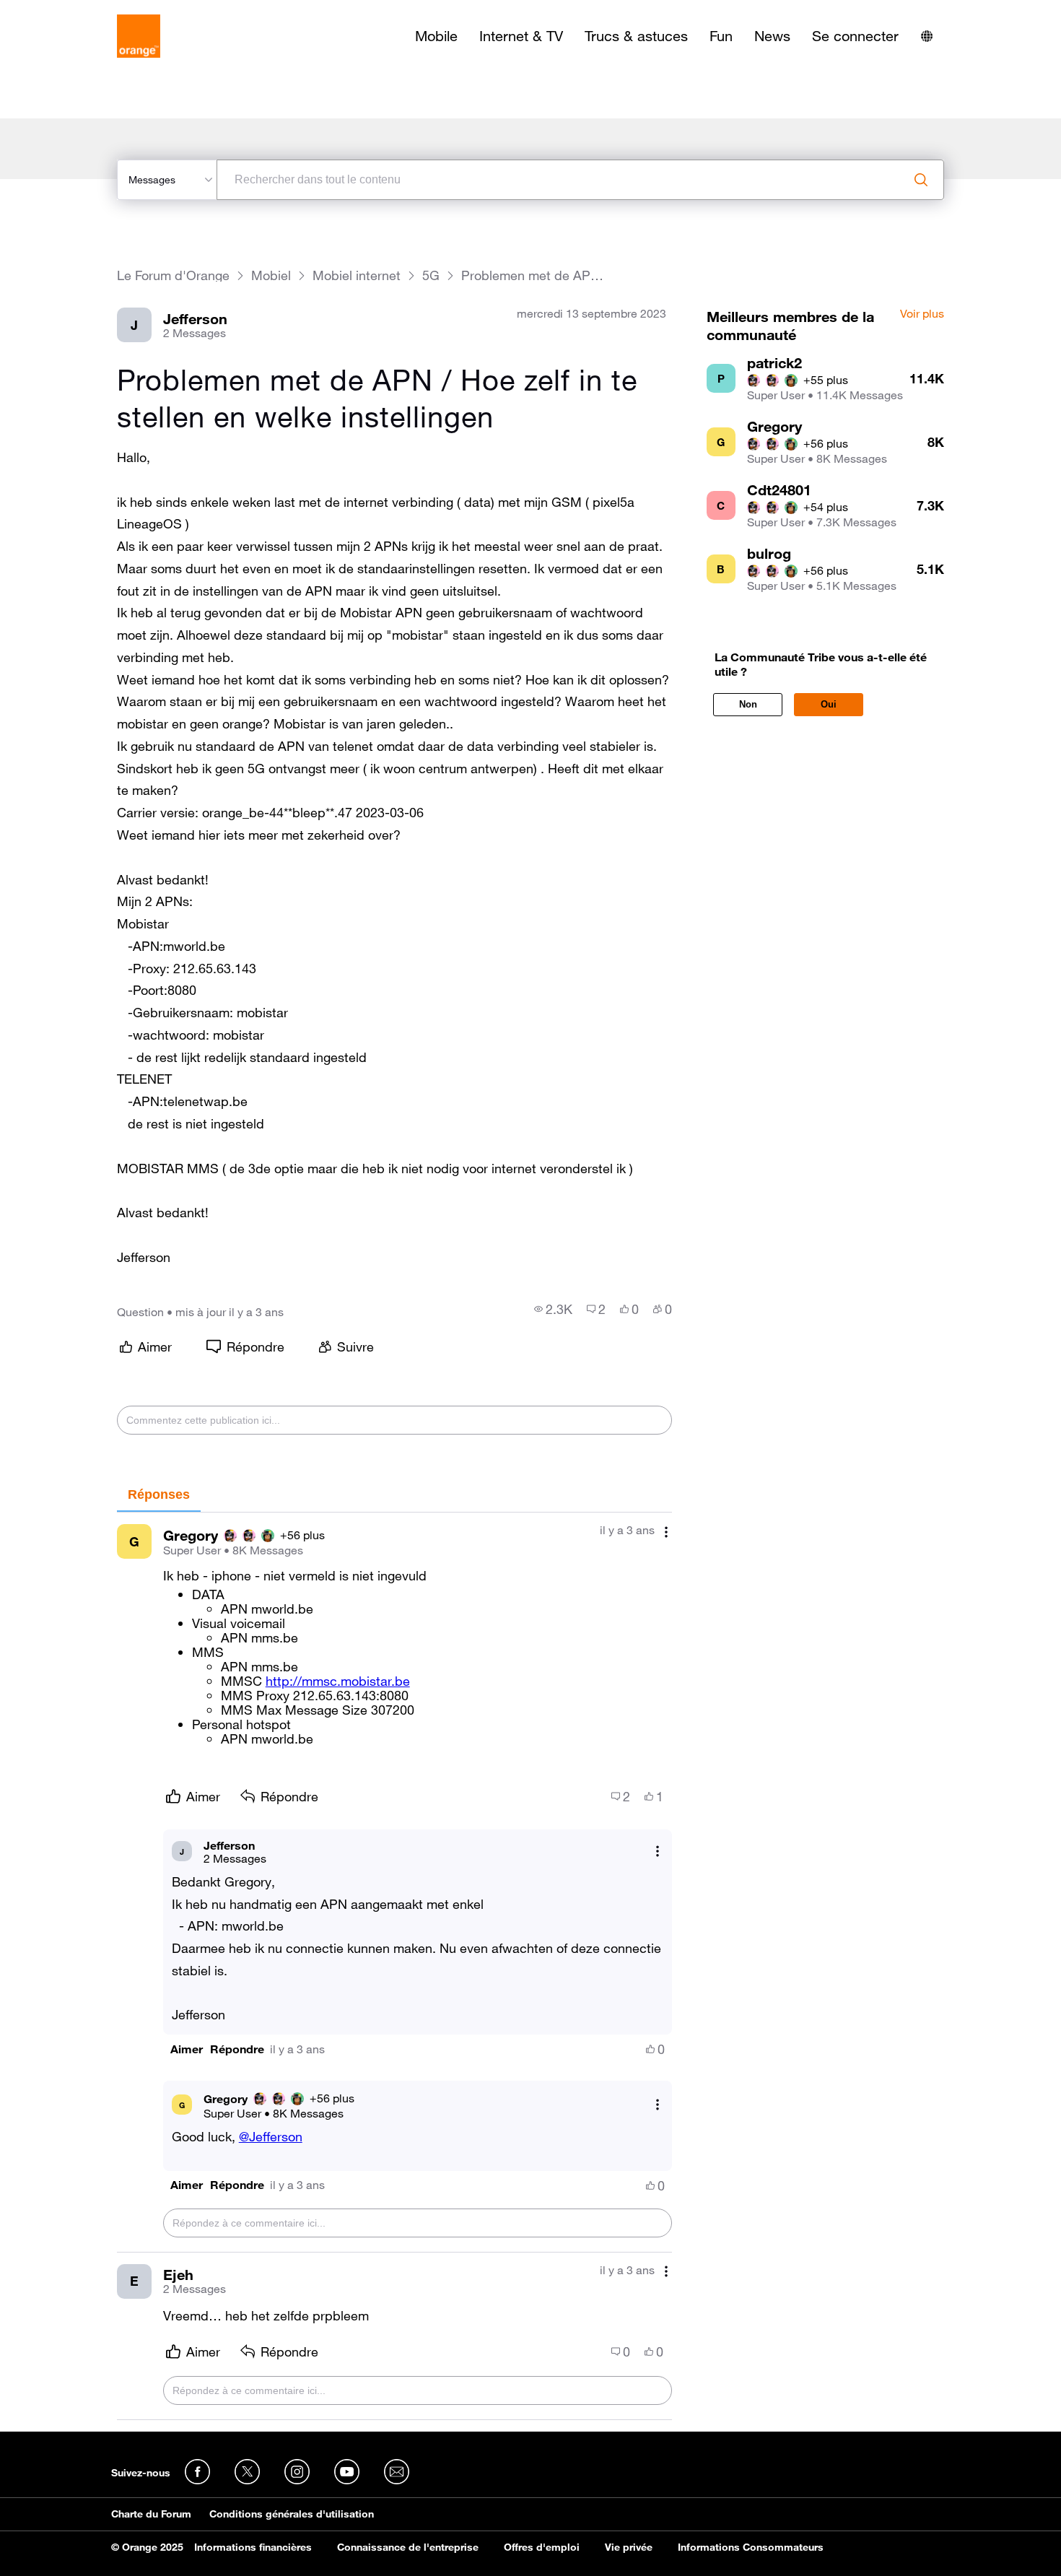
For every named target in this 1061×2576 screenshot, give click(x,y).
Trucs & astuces (636, 36)
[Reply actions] (658, 1851)
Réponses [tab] (159, 1494)
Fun (721, 36)
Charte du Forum (151, 2514)
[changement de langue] (927, 36)
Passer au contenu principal (77, 11)
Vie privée (629, 2547)
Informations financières (253, 2547)
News (772, 36)
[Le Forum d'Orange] (139, 36)
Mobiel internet (357, 275)
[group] (553, 1309)
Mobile (436, 36)
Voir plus (922, 314)
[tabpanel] (394, 1966)
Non (748, 704)
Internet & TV (521, 36)
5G (431, 275)
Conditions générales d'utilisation (292, 2514)
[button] (187, 2049)
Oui (829, 704)
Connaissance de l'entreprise (408, 2547)
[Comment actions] (666, 1532)
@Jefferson (271, 2136)
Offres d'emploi (542, 2547)
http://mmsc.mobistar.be (338, 1681)
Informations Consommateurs (751, 2547)
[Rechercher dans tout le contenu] (921, 180)
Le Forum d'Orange (173, 275)
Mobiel (271, 275)
